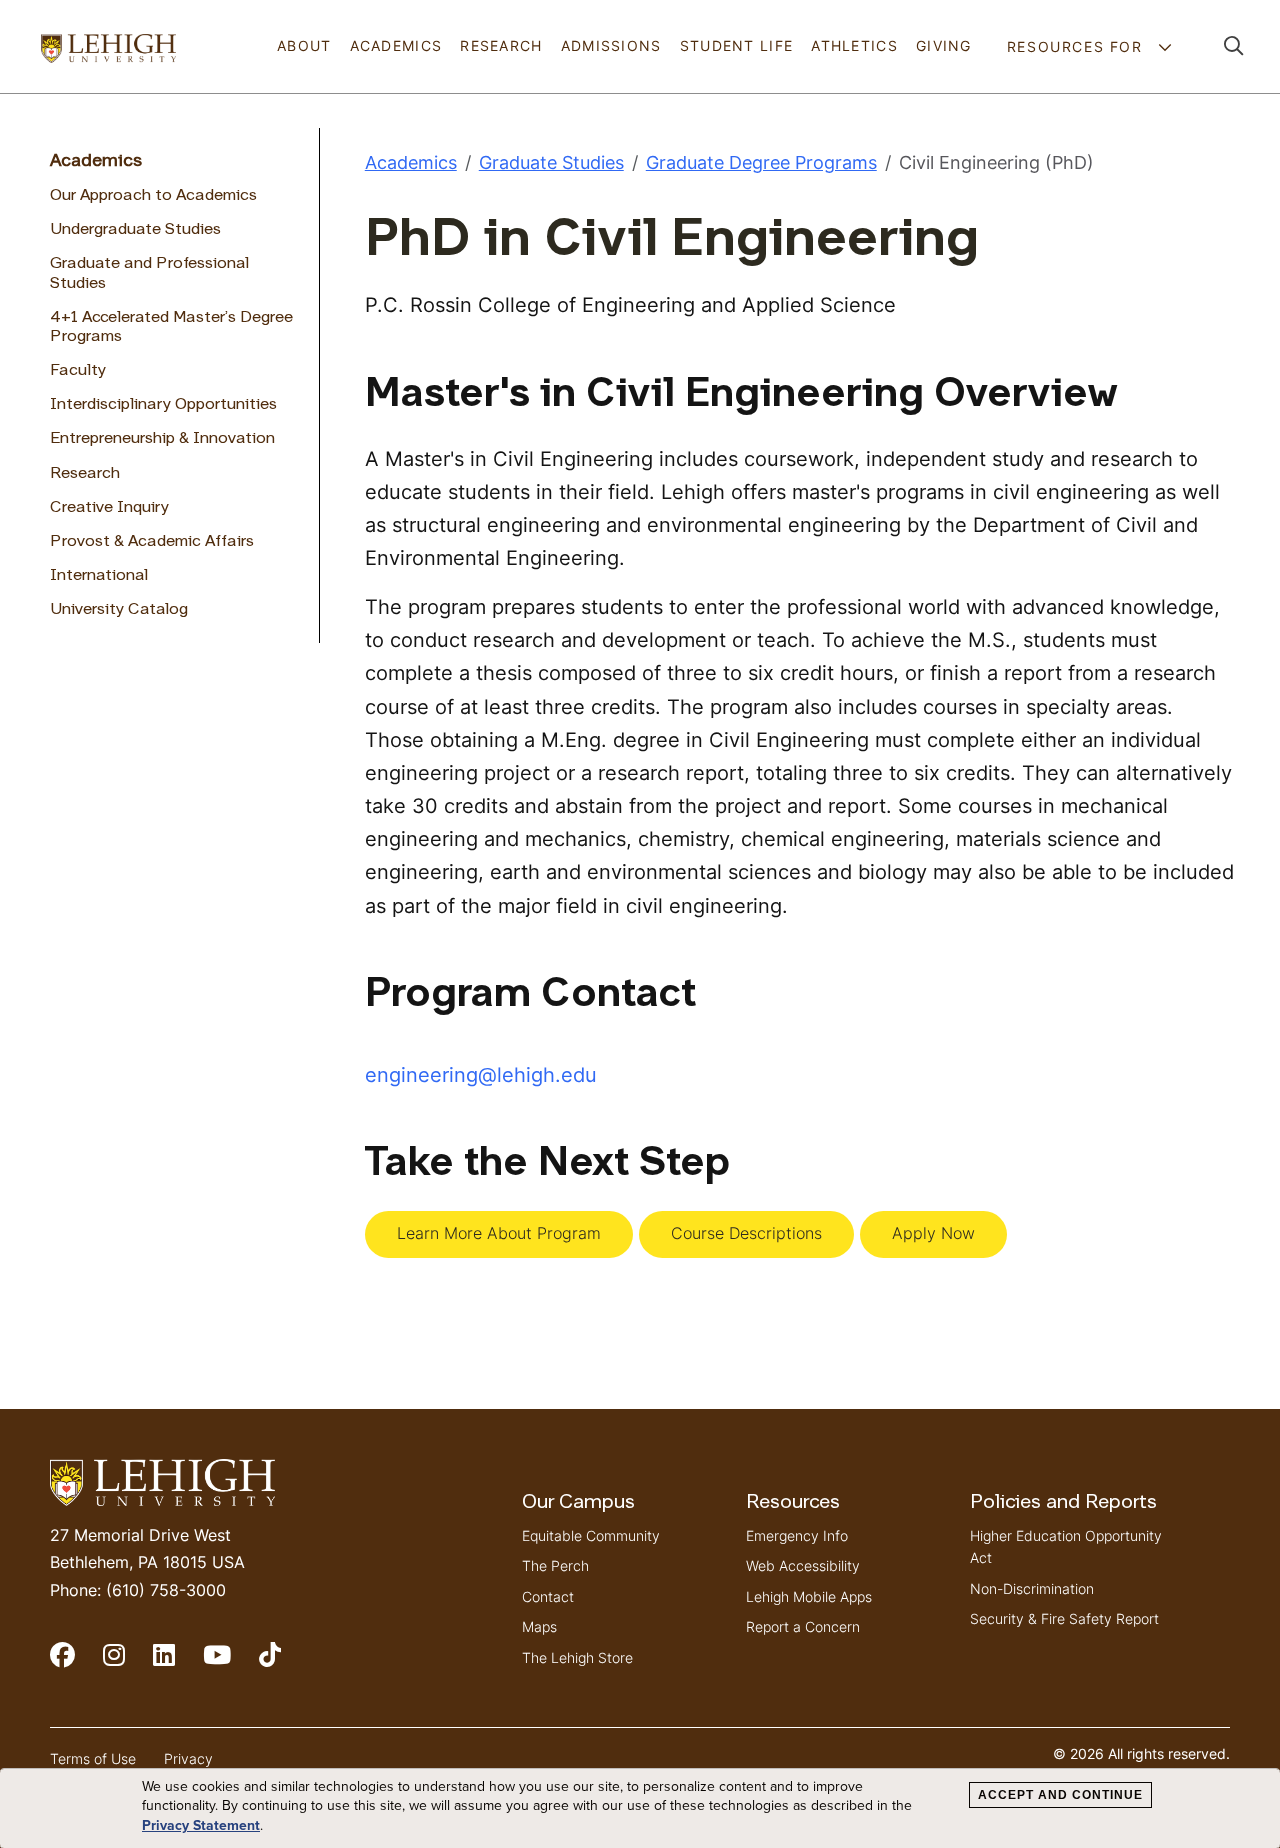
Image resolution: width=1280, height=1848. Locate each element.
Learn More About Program (499, 1233)
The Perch (555, 1565)
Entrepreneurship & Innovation (162, 439)
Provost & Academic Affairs (152, 542)
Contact (548, 1596)
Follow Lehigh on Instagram (128, 1663)
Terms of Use (93, 1758)
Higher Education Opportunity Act (1066, 1546)
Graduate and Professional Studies (149, 273)
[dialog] (640, 1808)
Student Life (736, 45)
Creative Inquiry (109, 508)
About (304, 45)
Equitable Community (591, 1535)
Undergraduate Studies (135, 230)
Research (501, 45)
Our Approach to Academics (153, 196)
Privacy (188, 1758)
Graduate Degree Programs (761, 162)
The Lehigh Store (577, 1657)
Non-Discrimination (1032, 1588)
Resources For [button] (1077, 46)
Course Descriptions (746, 1233)
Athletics (854, 45)
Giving (944, 45)
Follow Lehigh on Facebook (76, 1663)
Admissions (611, 45)
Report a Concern (803, 1626)
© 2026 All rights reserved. (1141, 1753)
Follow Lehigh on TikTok (284, 1663)
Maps (539, 1626)
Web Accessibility (803, 1565)
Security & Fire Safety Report (1064, 1618)
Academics (396, 45)
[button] (1234, 46)
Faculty (78, 371)
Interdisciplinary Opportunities (163, 405)
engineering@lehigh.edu (481, 1074)
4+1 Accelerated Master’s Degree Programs (171, 327)
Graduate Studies (551, 162)
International (99, 576)
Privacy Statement (201, 1825)
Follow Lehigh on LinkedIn (178, 1663)
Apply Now (933, 1233)
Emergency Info (797, 1535)
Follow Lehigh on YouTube (231, 1663)
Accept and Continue (1060, 1795)
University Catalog (119, 610)
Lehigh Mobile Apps (809, 1596)
